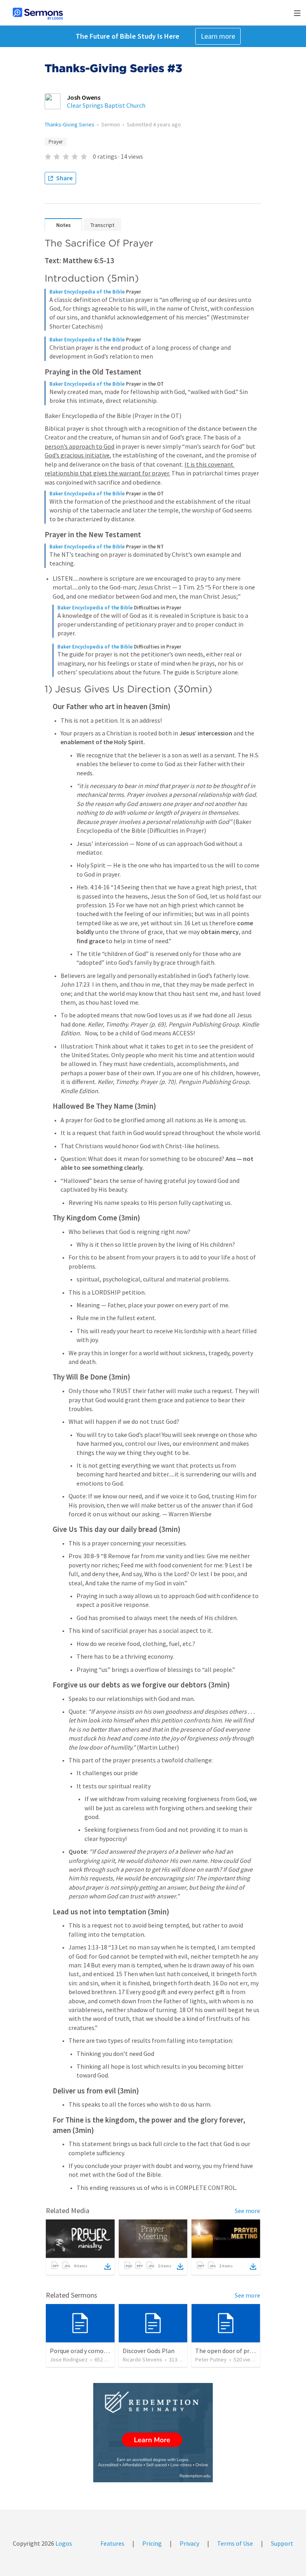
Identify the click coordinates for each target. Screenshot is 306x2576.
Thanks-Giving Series (70, 124)
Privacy (189, 2543)
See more (247, 2211)
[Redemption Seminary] (153, 2433)
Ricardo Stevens (142, 2359)
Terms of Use (235, 2543)
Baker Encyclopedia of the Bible (87, 292)
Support (282, 2543)
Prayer (56, 142)
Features (112, 2543)
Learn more (218, 36)
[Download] (108, 2267)
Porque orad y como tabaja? (87, 2351)
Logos (63, 2543)
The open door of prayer (228, 2351)
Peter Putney (211, 2359)
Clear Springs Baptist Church (106, 105)
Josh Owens (84, 97)
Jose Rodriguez (69, 2359)
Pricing (152, 2543)
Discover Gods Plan (149, 2351)
